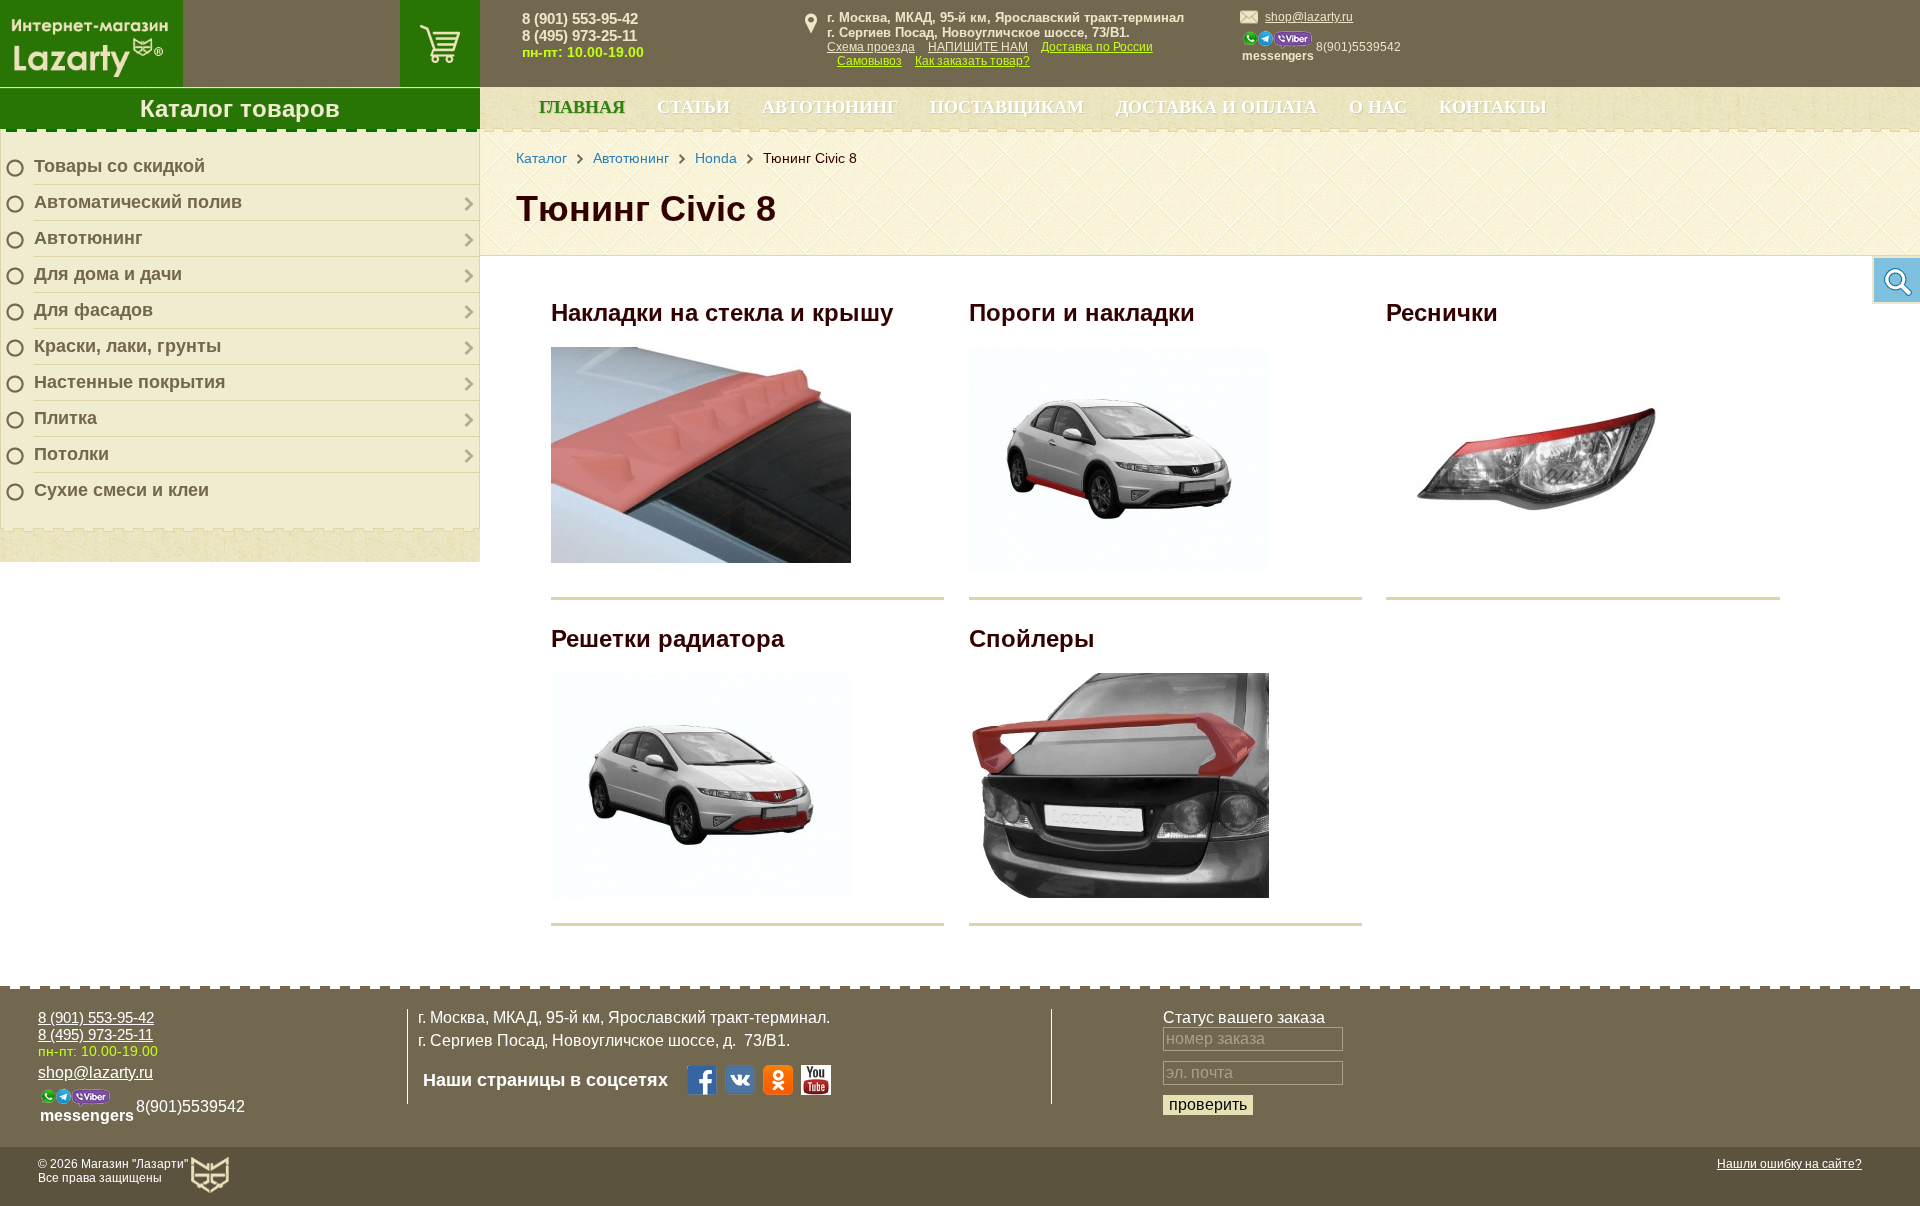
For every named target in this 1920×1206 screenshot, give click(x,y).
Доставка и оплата (1216, 107)
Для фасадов (93, 310)
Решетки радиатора (667, 638)
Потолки (71, 454)
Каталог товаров (240, 108)
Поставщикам (1007, 107)
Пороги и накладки (1082, 312)
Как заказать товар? (972, 61)
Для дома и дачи (108, 274)
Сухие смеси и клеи (121, 490)
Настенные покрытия (130, 382)
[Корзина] (440, 43)
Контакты (1493, 107)
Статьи (693, 107)
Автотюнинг (88, 238)
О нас (1378, 107)
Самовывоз (869, 61)
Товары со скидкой (119, 166)
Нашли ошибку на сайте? (1789, 1164)
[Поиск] (1896, 280)
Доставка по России (1097, 47)
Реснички (1442, 312)
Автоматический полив (138, 202)
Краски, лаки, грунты (127, 346)
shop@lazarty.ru (1309, 17)
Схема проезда (871, 47)
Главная (582, 107)
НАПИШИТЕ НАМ (978, 47)
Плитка (65, 418)
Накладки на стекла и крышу (722, 312)
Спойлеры (1032, 638)
